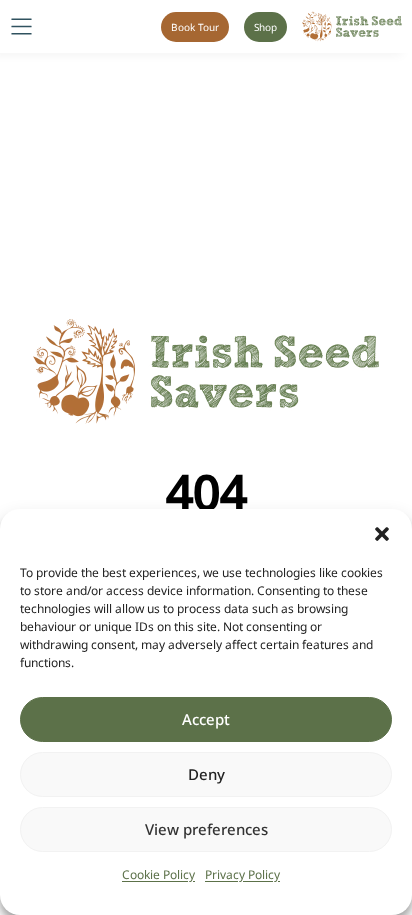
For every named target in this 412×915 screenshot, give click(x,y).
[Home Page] (352, 26)
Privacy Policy (242, 874)
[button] (382, 534)
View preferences (206, 829)
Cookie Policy (158, 874)
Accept (206, 719)
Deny (206, 774)
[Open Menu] (21, 26)
